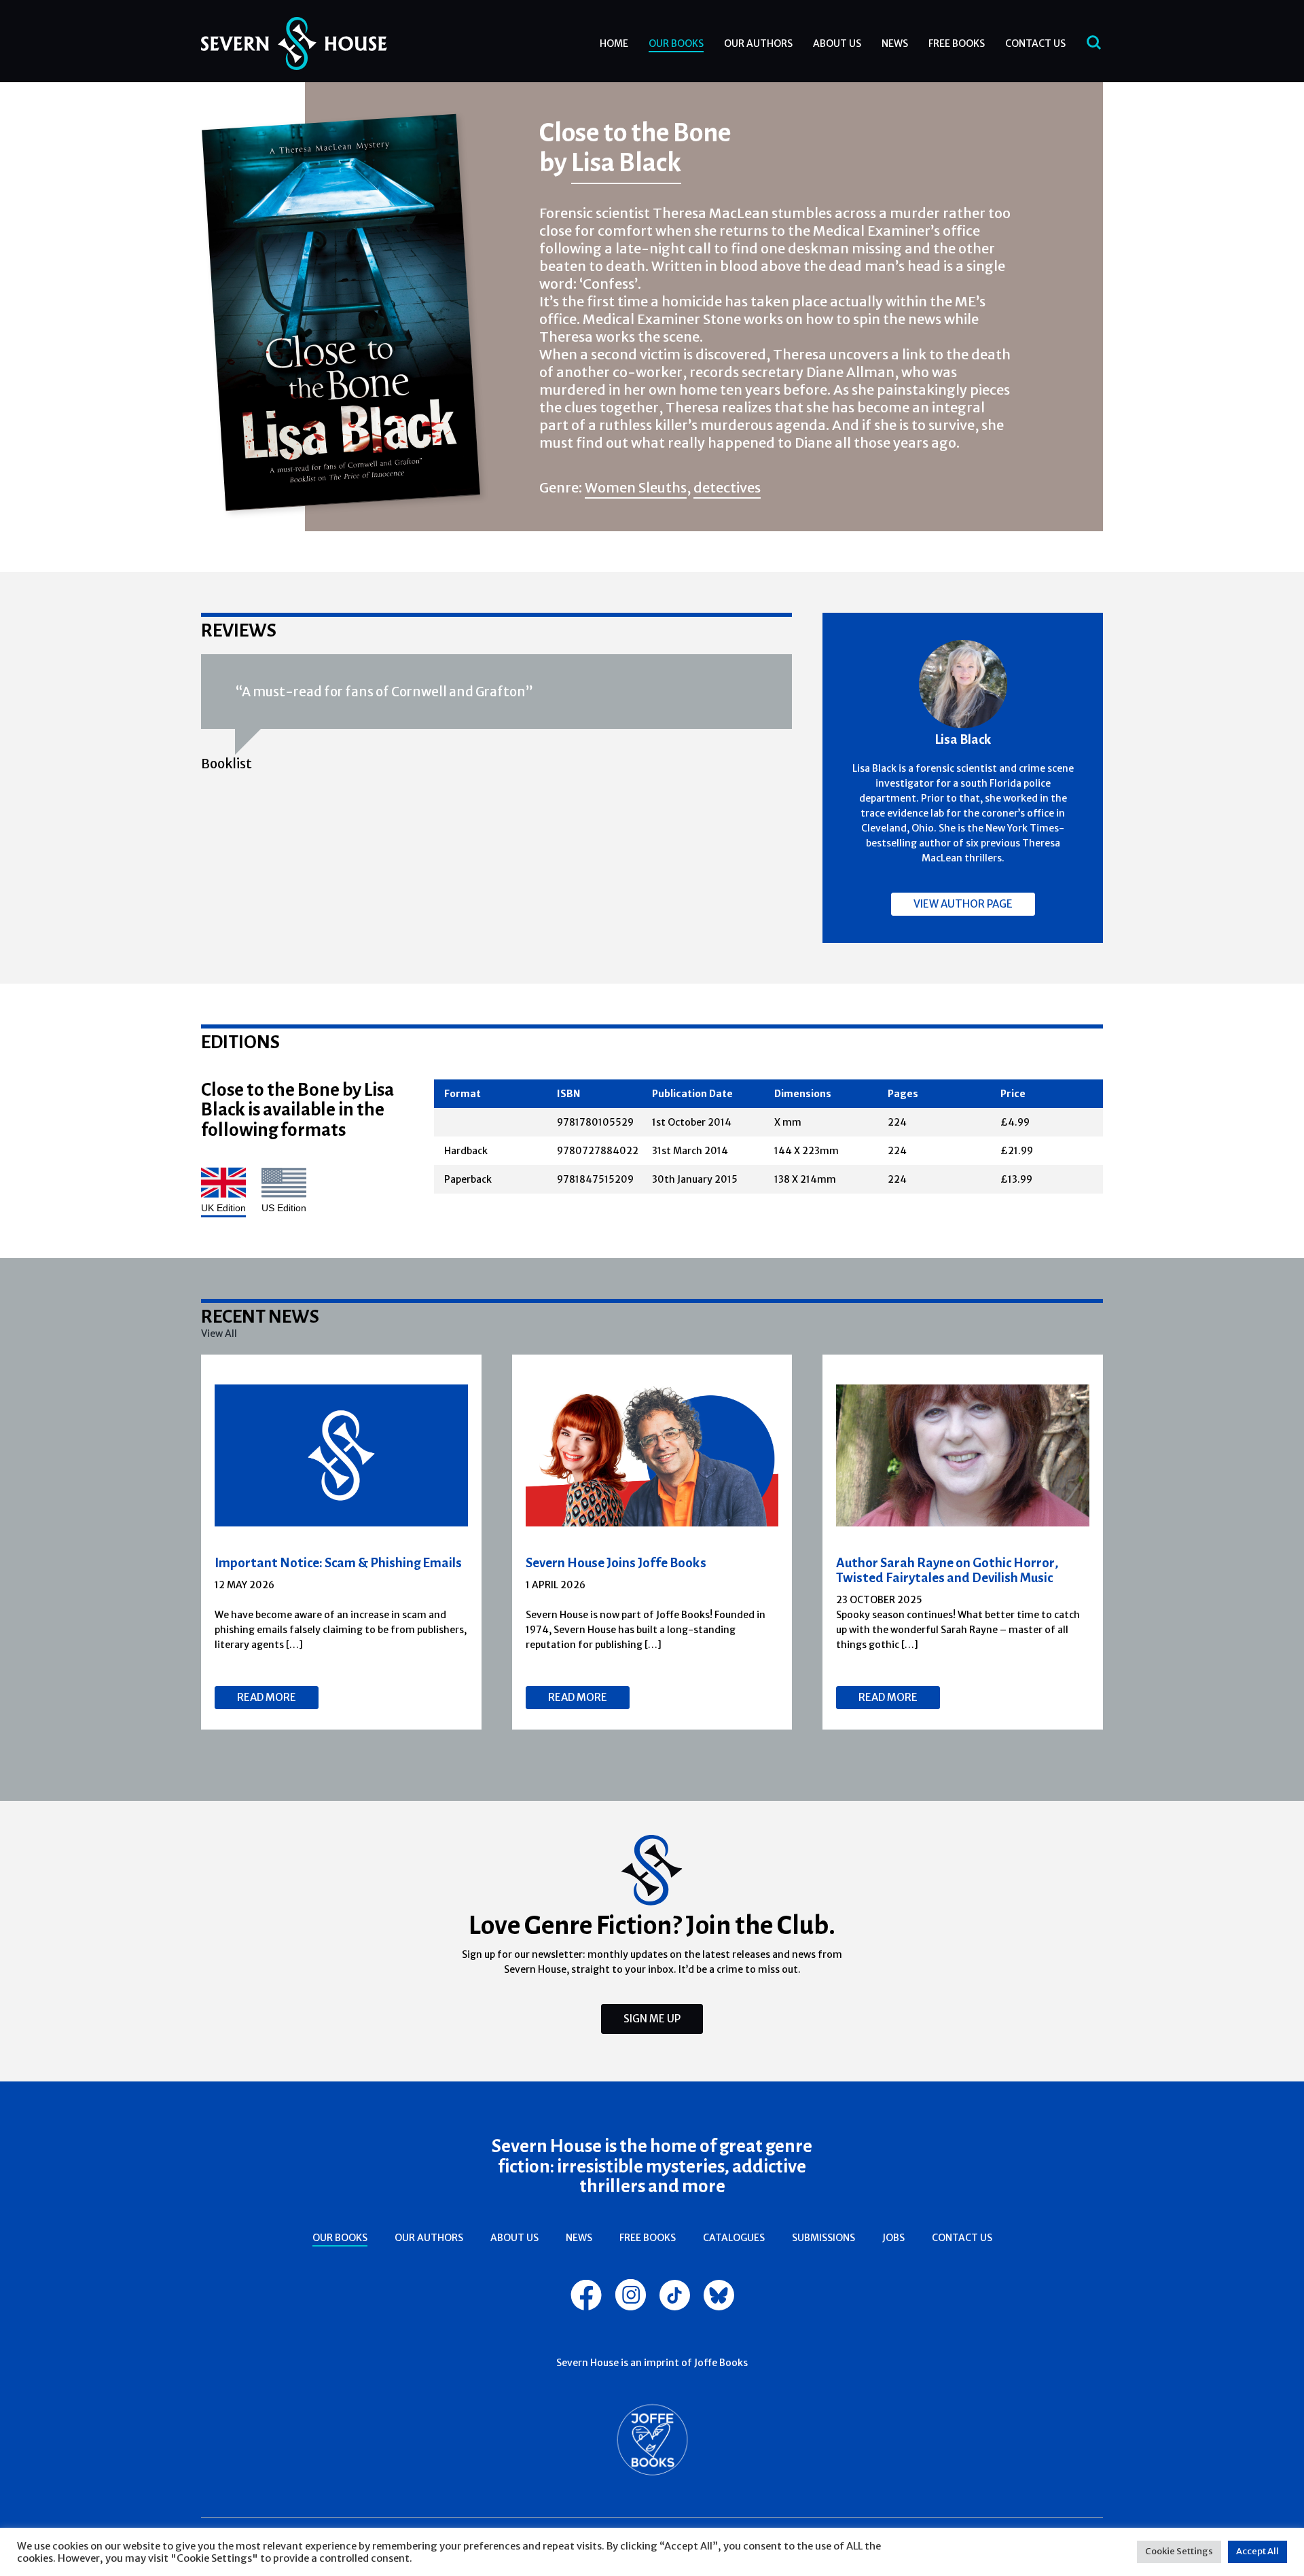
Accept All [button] (1257, 2551)
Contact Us (1035, 43)
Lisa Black (626, 162)
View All (219, 1334)
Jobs (893, 2238)
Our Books (676, 43)
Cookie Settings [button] (1179, 2551)
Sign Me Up (652, 2019)
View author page (963, 904)
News (895, 43)
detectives (727, 487)
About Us (837, 43)
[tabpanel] (342, 1542)
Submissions (823, 2238)
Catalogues (734, 2238)
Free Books (957, 43)
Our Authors (758, 43)
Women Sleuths (636, 487)
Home (614, 43)
